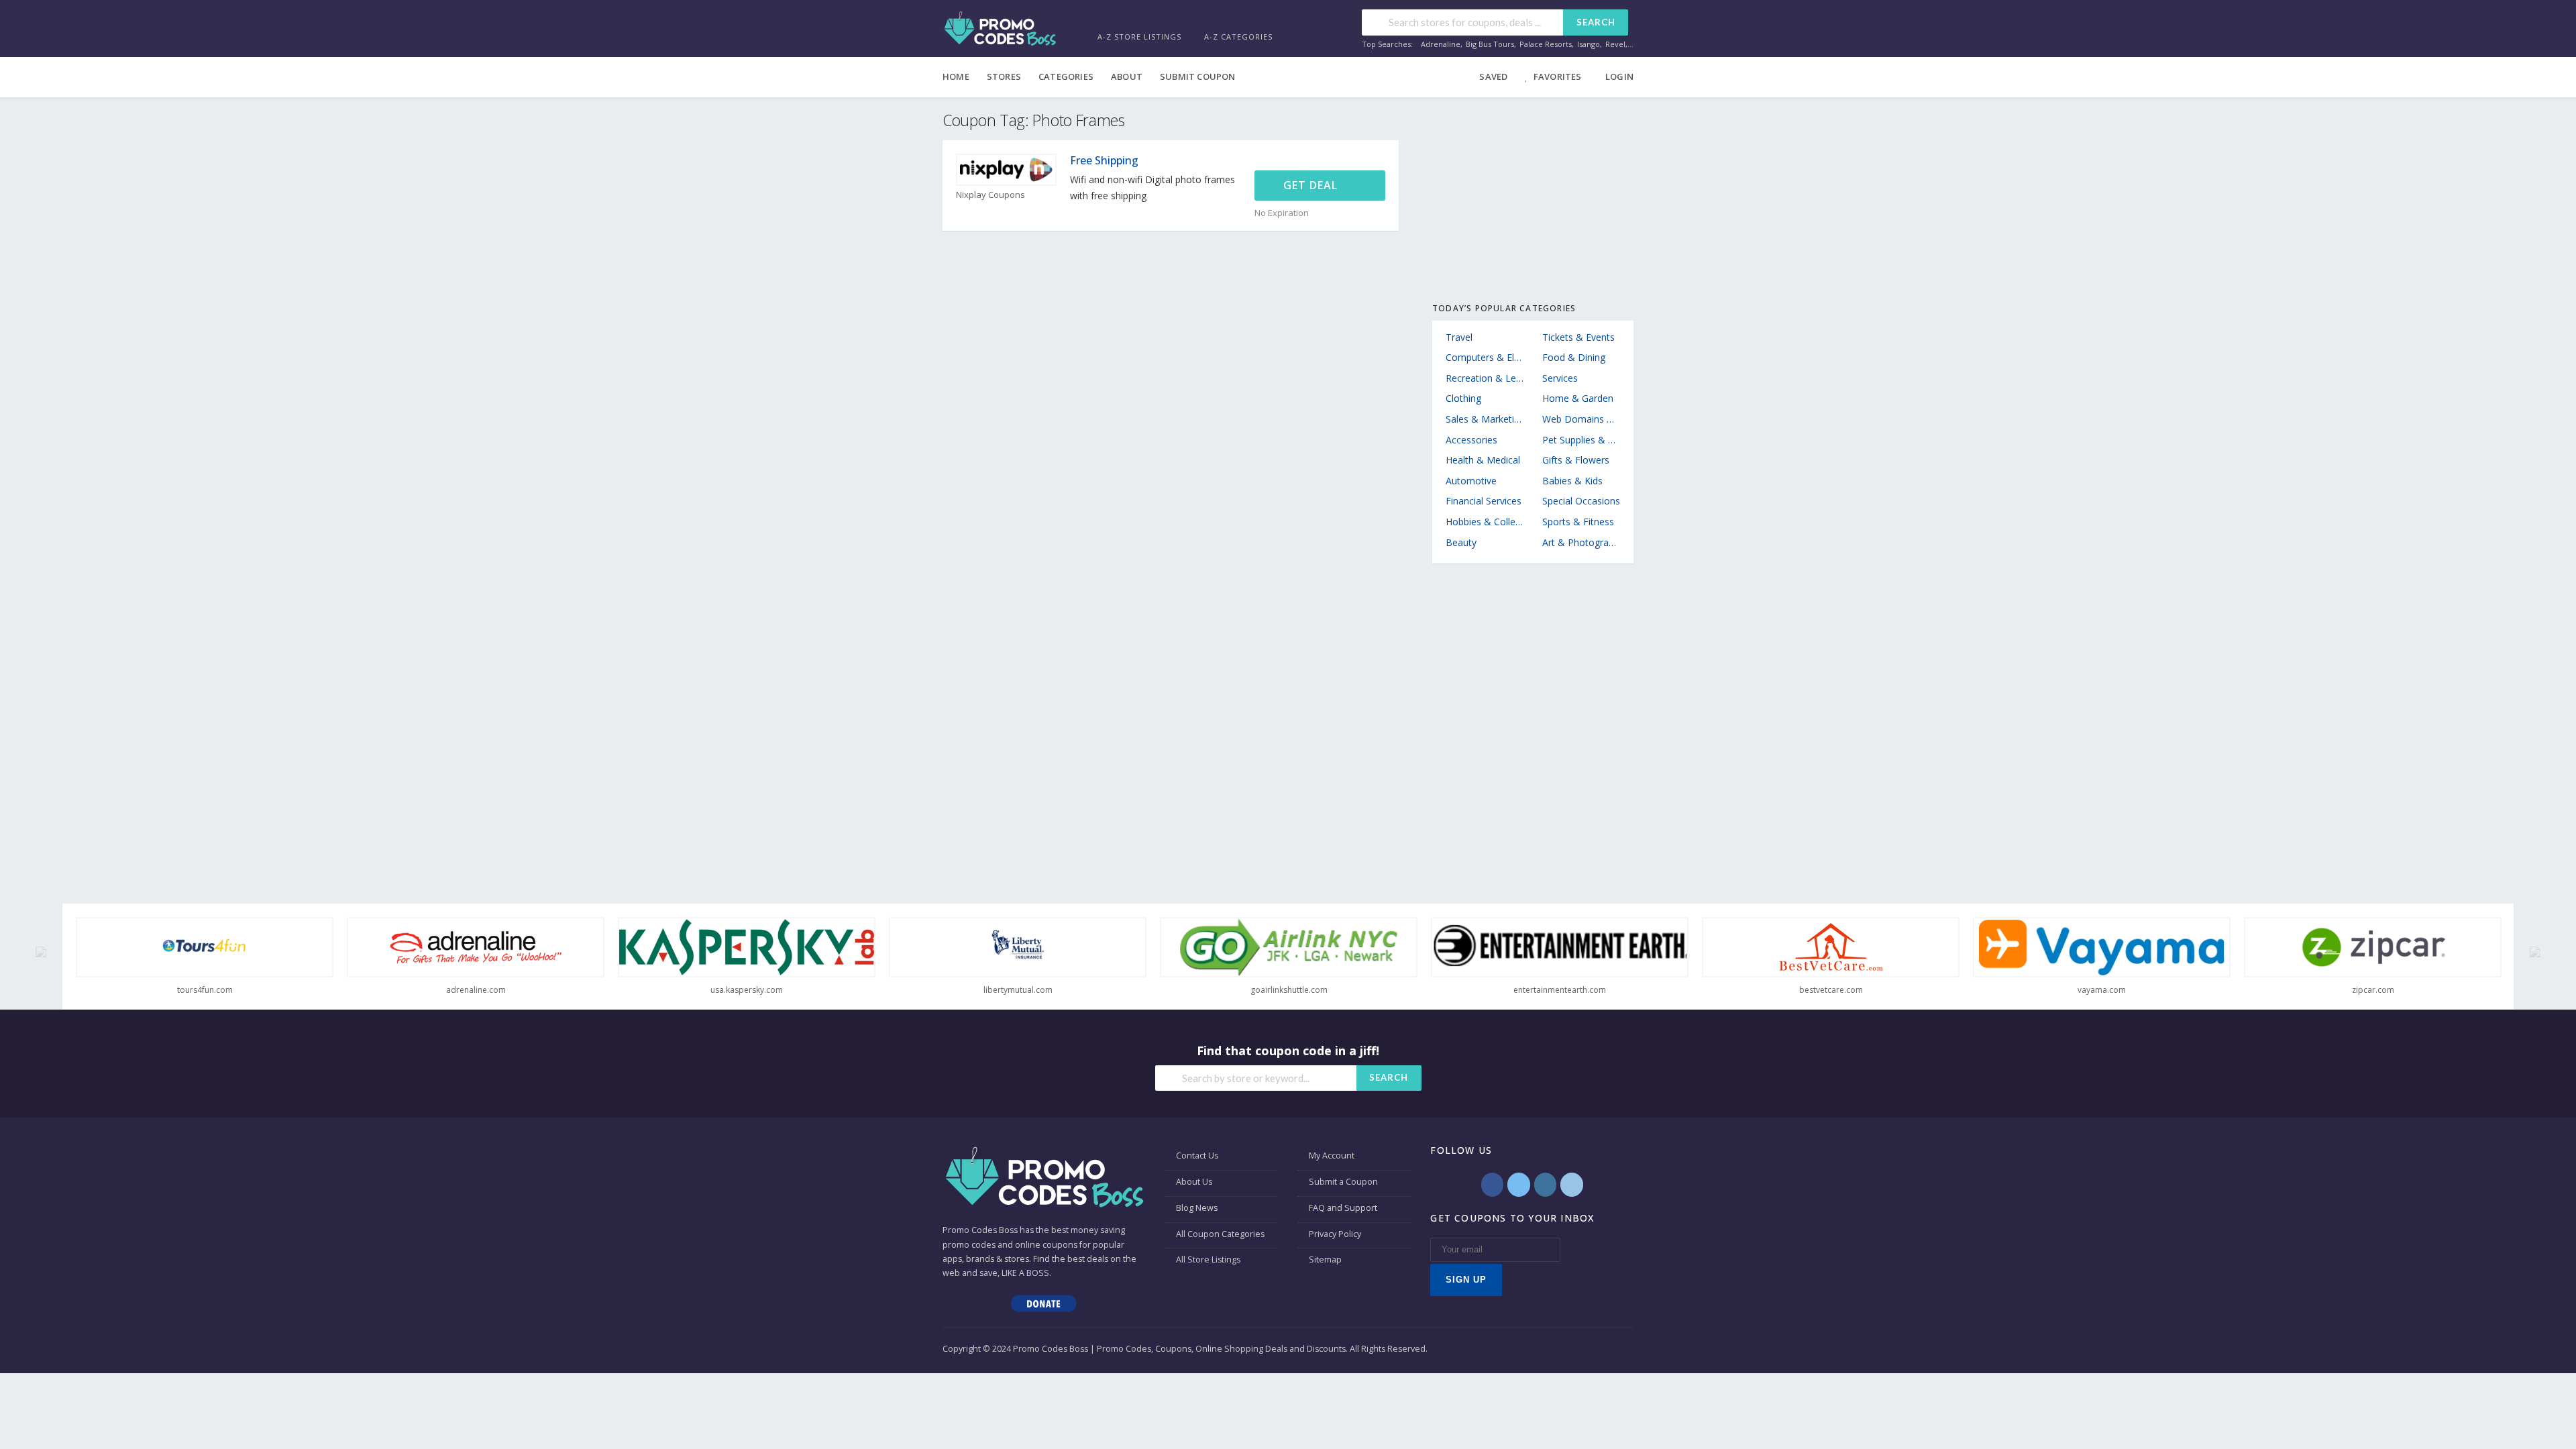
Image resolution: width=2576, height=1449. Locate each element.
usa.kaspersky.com (747, 990)
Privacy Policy (1335, 1234)
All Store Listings (1208, 1259)
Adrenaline (1441, 44)
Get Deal (1312, 185)
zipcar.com (2373, 990)
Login (1619, 76)
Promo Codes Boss (980, 1230)
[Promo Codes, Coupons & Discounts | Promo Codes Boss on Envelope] (1571, 1185)
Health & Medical (1483, 460)
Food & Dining (1574, 357)
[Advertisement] (1533, 195)
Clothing (1463, 398)
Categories (1066, 76)
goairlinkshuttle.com (1289, 990)
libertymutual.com (1018, 990)
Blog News (1197, 1208)
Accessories (1471, 440)
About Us (1194, 1182)
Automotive (1471, 481)
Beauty (1461, 542)
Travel (1459, 337)
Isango (1589, 44)
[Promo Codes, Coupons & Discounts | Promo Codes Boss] (1000, 27)
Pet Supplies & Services (1581, 440)
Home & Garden (1578, 398)
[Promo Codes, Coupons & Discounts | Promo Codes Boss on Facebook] (1492, 1185)
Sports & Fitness (1578, 522)
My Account (1332, 1156)
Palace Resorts (1546, 44)
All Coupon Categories (1220, 1234)
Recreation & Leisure (1485, 378)
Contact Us (1197, 1156)
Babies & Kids (1572, 481)
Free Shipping (1104, 160)
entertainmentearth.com (1560, 990)
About (1127, 76)
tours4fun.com (205, 990)
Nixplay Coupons (990, 195)
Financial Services (1484, 501)
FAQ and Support (1343, 1208)
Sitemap (1325, 1259)
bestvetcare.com (1831, 990)
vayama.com (2102, 990)
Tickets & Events (1578, 337)
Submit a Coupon (1343, 1182)
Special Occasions (1581, 501)
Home (956, 76)
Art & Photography (1581, 542)
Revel (1615, 44)
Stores (1004, 76)
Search (1596, 22)
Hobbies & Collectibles (1485, 522)
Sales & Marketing (1485, 419)
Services (1560, 378)
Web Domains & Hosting (1581, 419)
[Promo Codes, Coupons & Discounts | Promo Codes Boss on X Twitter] (1518, 1185)
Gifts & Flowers (1576, 460)
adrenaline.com (476, 990)
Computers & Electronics (1485, 357)
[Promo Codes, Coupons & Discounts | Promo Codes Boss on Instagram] (1545, 1185)
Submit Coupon (1198, 76)
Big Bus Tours (1490, 44)
